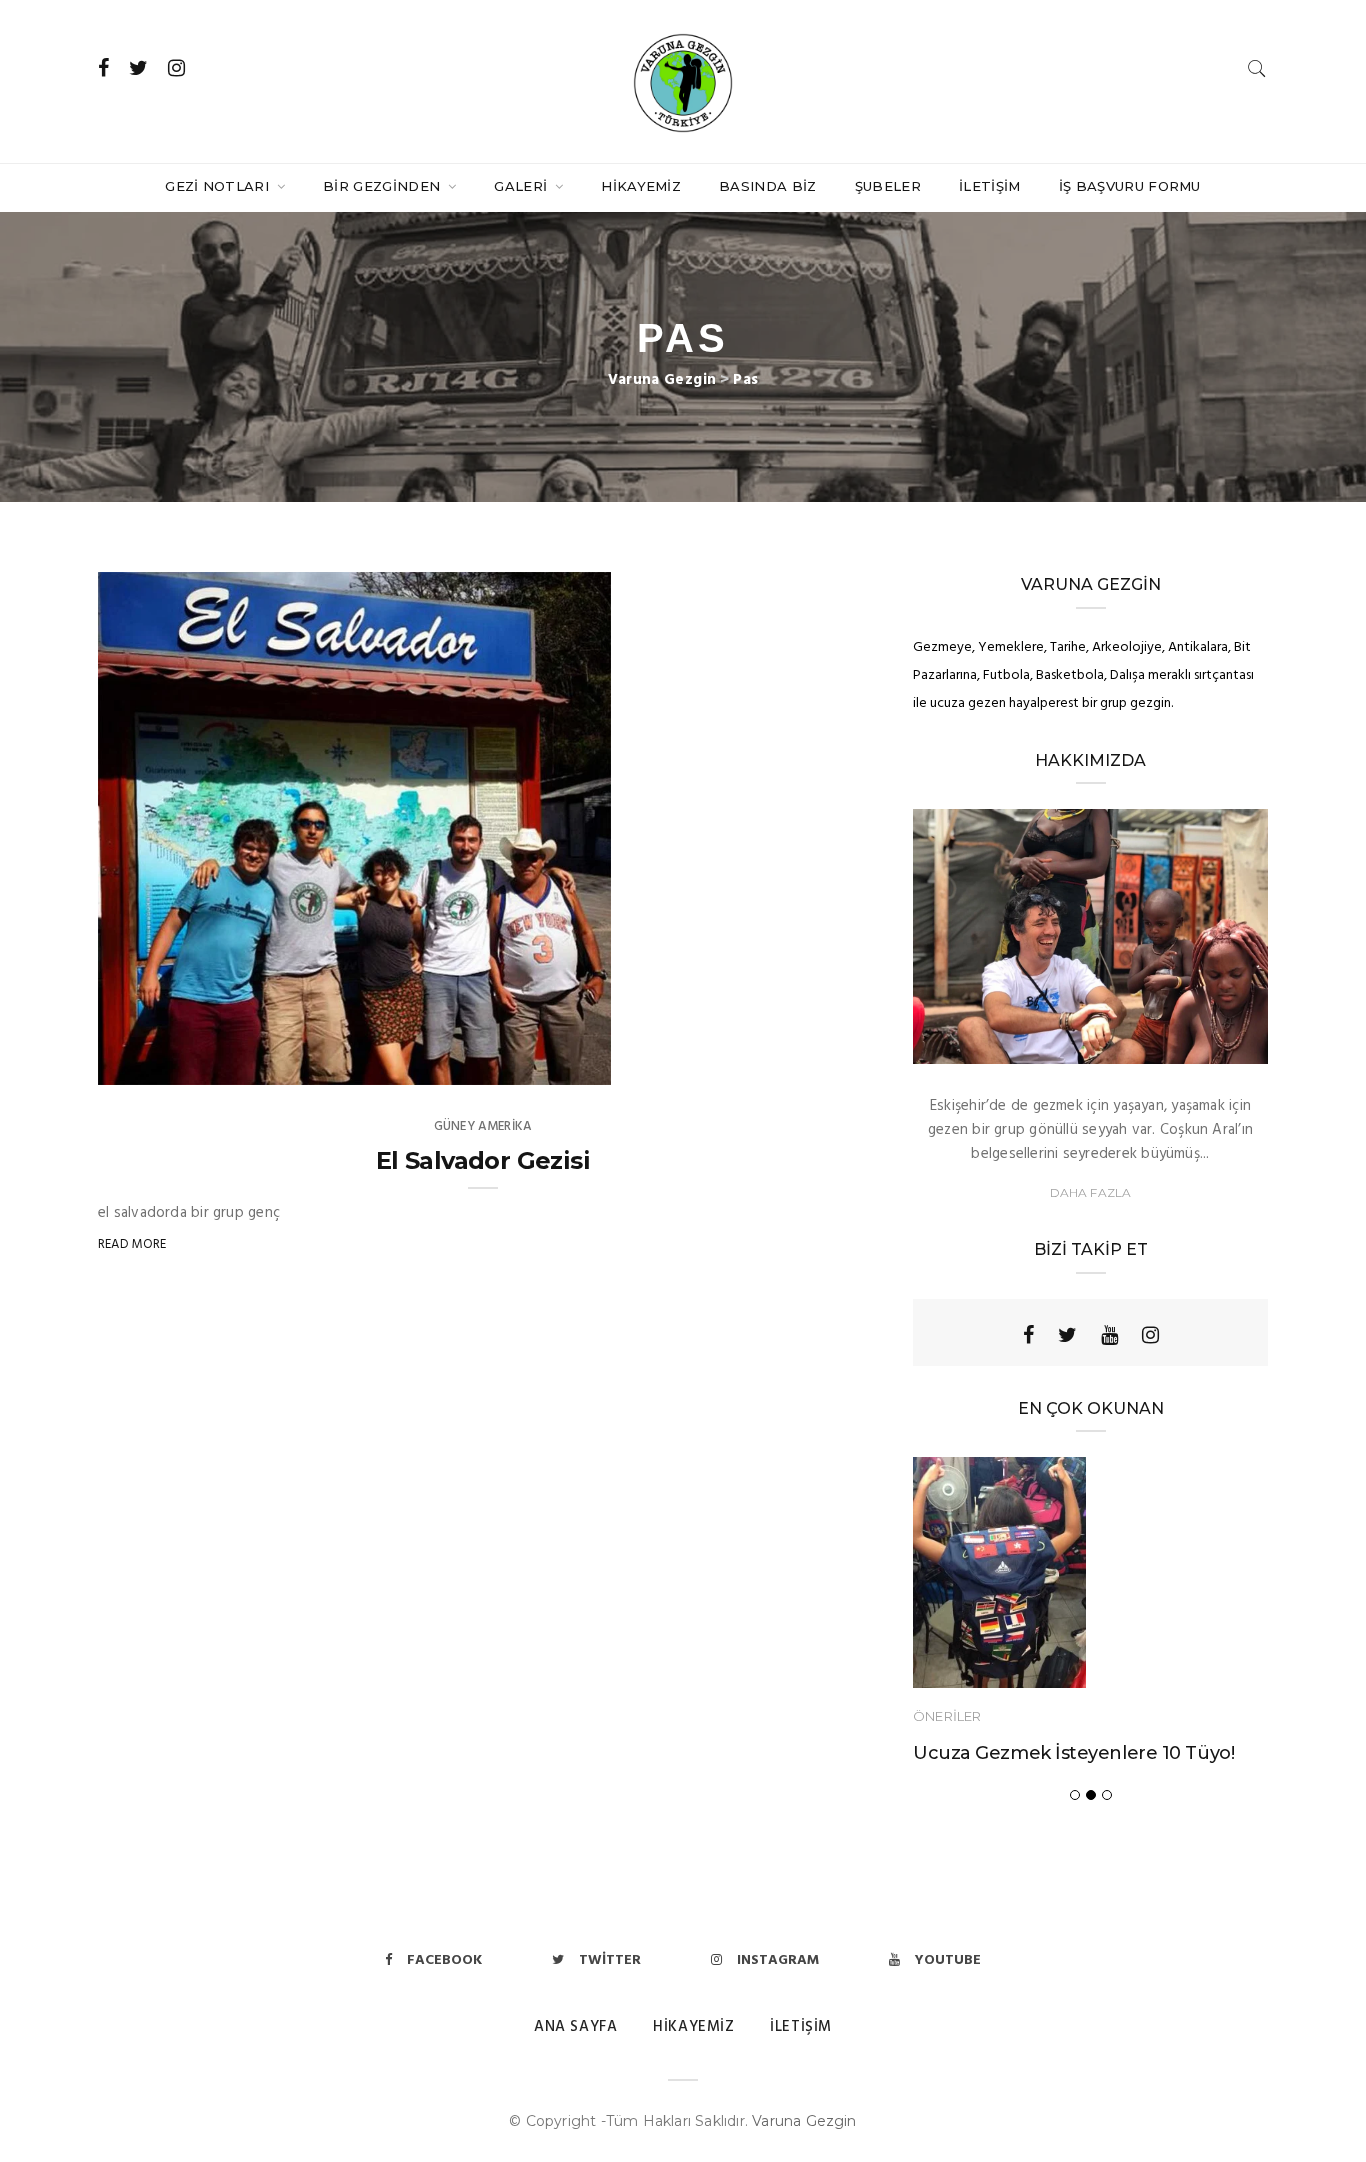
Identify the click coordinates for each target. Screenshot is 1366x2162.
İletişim (990, 186)
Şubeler (888, 186)
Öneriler (947, 1716)
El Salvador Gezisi (483, 1160)
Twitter (610, 1960)
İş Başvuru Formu (1130, 186)
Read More (132, 1244)
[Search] (1257, 68)
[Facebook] (1028, 1335)
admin (159, 1064)
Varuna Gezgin (804, 2121)
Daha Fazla (1091, 1192)
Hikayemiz (641, 186)
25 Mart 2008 (545, 1064)
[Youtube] (1109, 1335)
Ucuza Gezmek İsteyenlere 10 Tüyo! (1073, 1753)
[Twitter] (1067, 1335)
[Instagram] (1150, 1335)
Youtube (948, 1960)
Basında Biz (768, 186)
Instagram (778, 1960)
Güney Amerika (483, 1126)
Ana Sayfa (575, 2027)
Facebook (444, 1960)
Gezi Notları (219, 186)
